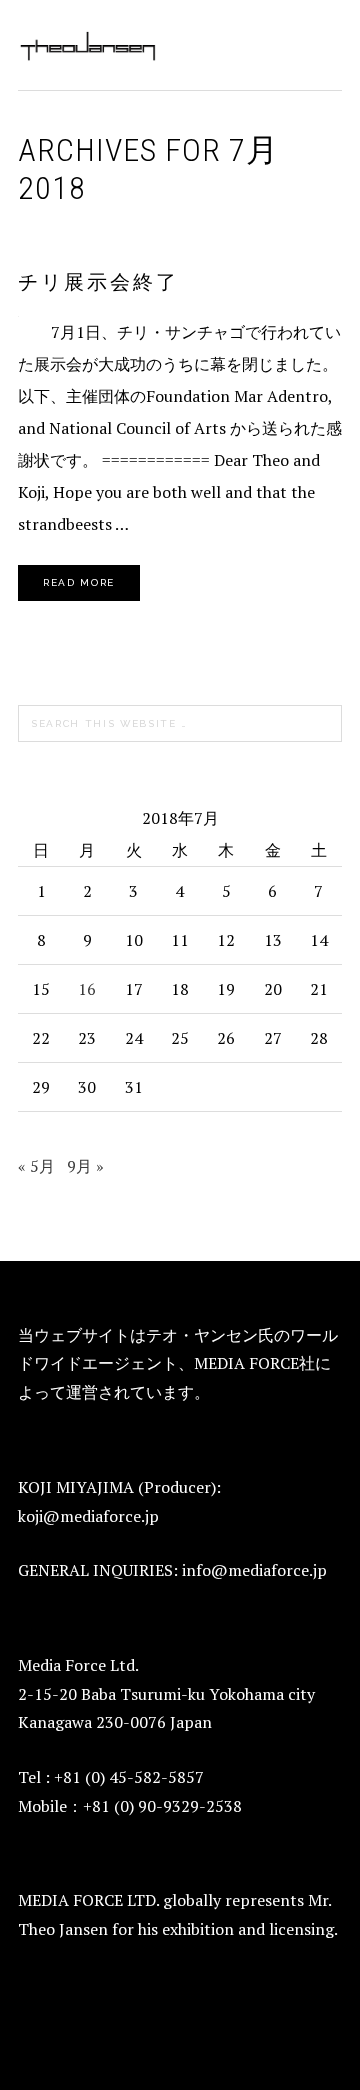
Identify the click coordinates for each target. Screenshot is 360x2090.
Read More (79, 582)
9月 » (85, 1166)
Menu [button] (320, 41)
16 (87, 989)
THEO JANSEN (88, 45)
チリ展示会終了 (98, 282)
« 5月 (36, 1166)
